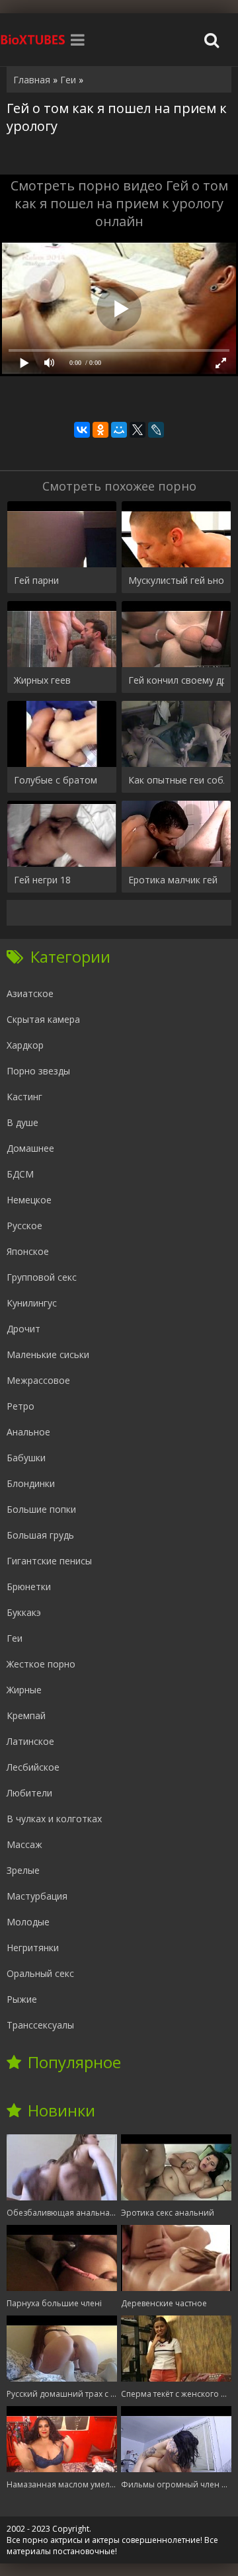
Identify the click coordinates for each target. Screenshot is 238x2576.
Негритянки (33, 1948)
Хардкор (25, 1045)
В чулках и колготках (54, 1819)
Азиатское (30, 993)
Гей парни (36, 580)
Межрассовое (38, 1380)
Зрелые (23, 1870)
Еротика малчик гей (173, 880)
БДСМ (20, 1174)
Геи (15, 1638)
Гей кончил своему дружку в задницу (176, 680)
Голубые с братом (56, 780)
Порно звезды (38, 1071)
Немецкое (29, 1200)
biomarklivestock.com (33, 40)
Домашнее (30, 1148)
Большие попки (41, 1509)
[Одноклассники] (100, 430)
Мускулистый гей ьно (176, 580)
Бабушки (26, 1458)
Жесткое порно (41, 1664)
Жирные (24, 1690)
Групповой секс (42, 1277)
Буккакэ (24, 1612)
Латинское (30, 1741)
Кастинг (24, 1097)
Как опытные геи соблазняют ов (176, 780)
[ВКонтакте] (82, 430)
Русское (24, 1226)
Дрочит (23, 1329)
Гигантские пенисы (49, 1561)
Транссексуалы (40, 2025)
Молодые (28, 1922)
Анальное (28, 1432)
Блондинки (31, 1483)
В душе (22, 1122)
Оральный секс (40, 1973)
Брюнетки (29, 1587)
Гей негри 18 (42, 880)
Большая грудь (40, 1535)
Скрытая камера (43, 1019)
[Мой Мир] (119, 430)
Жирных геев (42, 680)
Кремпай (26, 1715)
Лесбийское (33, 1767)
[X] (138, 430)
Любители (29, 1793)
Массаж (24, 1844)
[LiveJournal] (156, 430)
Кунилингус (32, 1303)
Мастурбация (37, 1896)
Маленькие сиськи (48, 1354)
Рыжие (22, 1999)
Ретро (20, 1406)
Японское (28, 1251)
